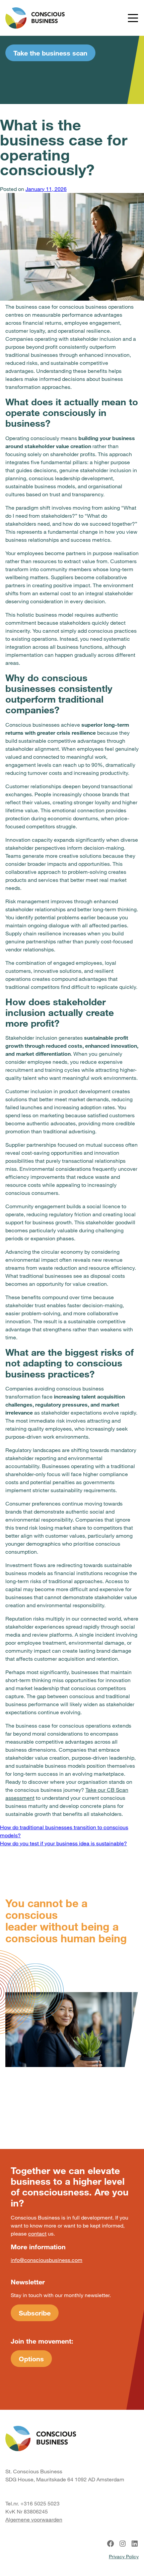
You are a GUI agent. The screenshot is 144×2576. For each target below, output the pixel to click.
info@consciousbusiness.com (47, 2260)
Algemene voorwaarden (34, 2519)
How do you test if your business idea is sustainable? (63, 1843)
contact (37, 2233)
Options (31, 2359)
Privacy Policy (124, 2556)
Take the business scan (50, 53)
